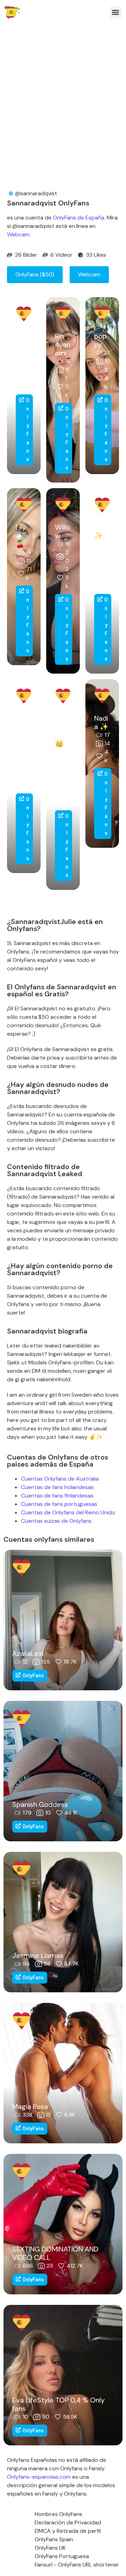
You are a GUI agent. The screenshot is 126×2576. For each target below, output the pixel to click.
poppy (100, 340)
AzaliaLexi (28, 1653)
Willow (62, 531)
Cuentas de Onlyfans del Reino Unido (68, 1512)
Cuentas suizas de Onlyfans (56, 1521)
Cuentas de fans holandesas (57, 1487)
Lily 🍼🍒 (21, 536)
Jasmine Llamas (38, 1955)
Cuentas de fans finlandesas (57, 1496)
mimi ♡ (23, 340)
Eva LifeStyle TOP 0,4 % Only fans (58, 2404)
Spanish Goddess (40, 1804)
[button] (116, 12)
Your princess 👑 (63, 731)
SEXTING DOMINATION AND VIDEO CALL (55, 2253)
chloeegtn (23, 727)
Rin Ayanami (63, 345)
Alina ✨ (102, 531)
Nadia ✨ (101, 722)
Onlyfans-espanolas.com (39, 2477)
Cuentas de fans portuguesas (59, 1504)
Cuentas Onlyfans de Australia (60, 1479)
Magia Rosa (30, 2106)
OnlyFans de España (79, 218)
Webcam (18, 234)
